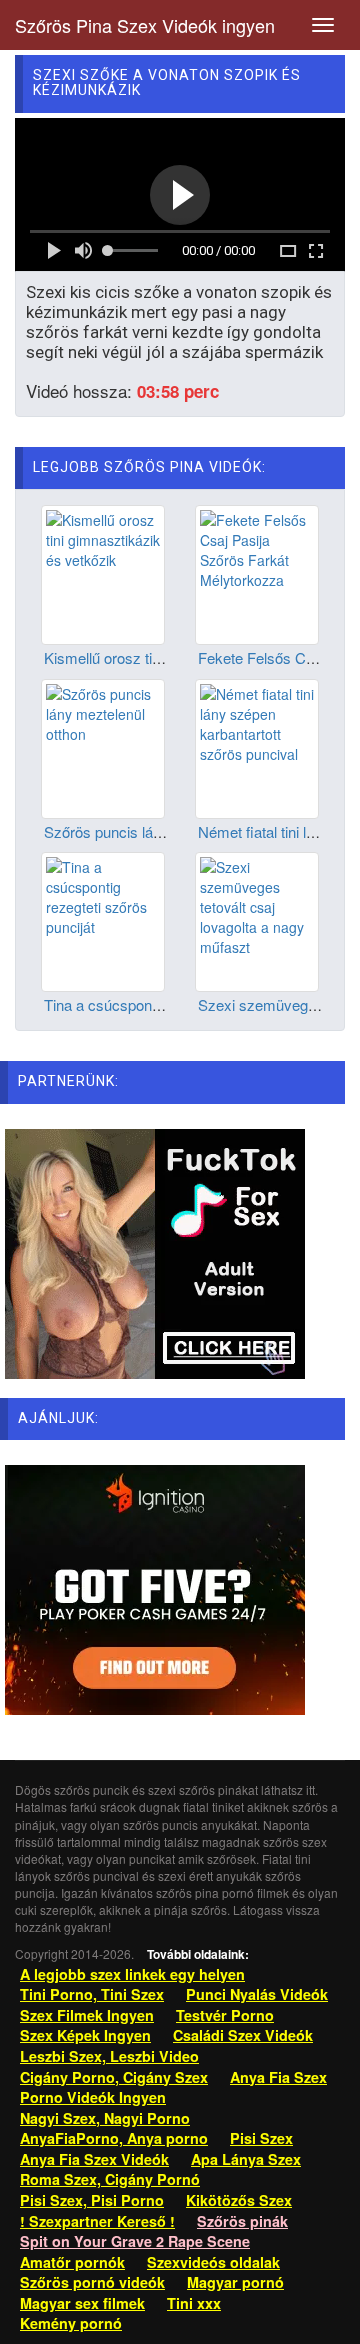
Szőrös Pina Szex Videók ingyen (145, 25)
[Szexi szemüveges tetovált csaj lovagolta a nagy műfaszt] (257, 920)
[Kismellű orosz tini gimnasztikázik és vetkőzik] (103, 573)
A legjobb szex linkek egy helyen (132, 1974)
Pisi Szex (261, 2138)
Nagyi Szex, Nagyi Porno (105, 2118)
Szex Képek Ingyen (85, 2035)
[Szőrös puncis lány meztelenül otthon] (103, 746)
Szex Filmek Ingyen (87, 2015)
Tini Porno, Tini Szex (92, 1994)
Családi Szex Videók (243, 2035)
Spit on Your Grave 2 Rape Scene (135, 2241)
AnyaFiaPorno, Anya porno (114, 2138)
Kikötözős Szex (239, 2200)
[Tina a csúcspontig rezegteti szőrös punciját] (103, 920)
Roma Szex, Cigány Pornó (110, 2179)
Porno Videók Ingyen (93, 2097)
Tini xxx (194, 2303)
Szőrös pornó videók (92, 2282)
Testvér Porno (225, 2015)
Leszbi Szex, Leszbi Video (109, 2056)
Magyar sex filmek (82, 2303)
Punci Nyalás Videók (257, 1994)
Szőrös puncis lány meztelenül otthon (166, 831)
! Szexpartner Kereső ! (97, 2221)
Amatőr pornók (72, 2262)
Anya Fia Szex (278, 2077)
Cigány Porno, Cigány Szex (114, 2077)
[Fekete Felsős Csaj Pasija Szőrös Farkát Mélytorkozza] (257, 573)
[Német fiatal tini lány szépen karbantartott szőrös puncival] (257, 746)
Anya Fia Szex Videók (94, 2159)
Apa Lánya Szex (246, 2159)
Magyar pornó (235, 2282)
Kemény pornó (71, 2323)
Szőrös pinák (242, 2221)
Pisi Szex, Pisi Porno (92, 2200)
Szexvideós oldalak (213, 2262)
